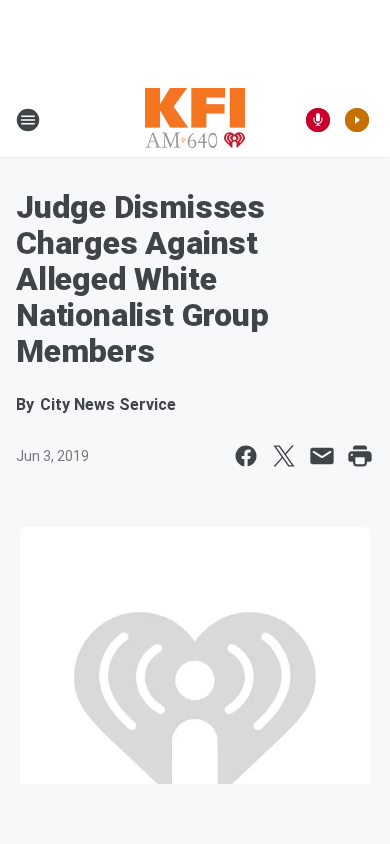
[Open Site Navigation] (28, 120)
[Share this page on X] (284, 456)
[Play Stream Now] (357, 120)
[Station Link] (195, 120)
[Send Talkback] (318, 120)
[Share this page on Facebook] (246, 456)
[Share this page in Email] (322, 456)
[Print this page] (360, 456)
